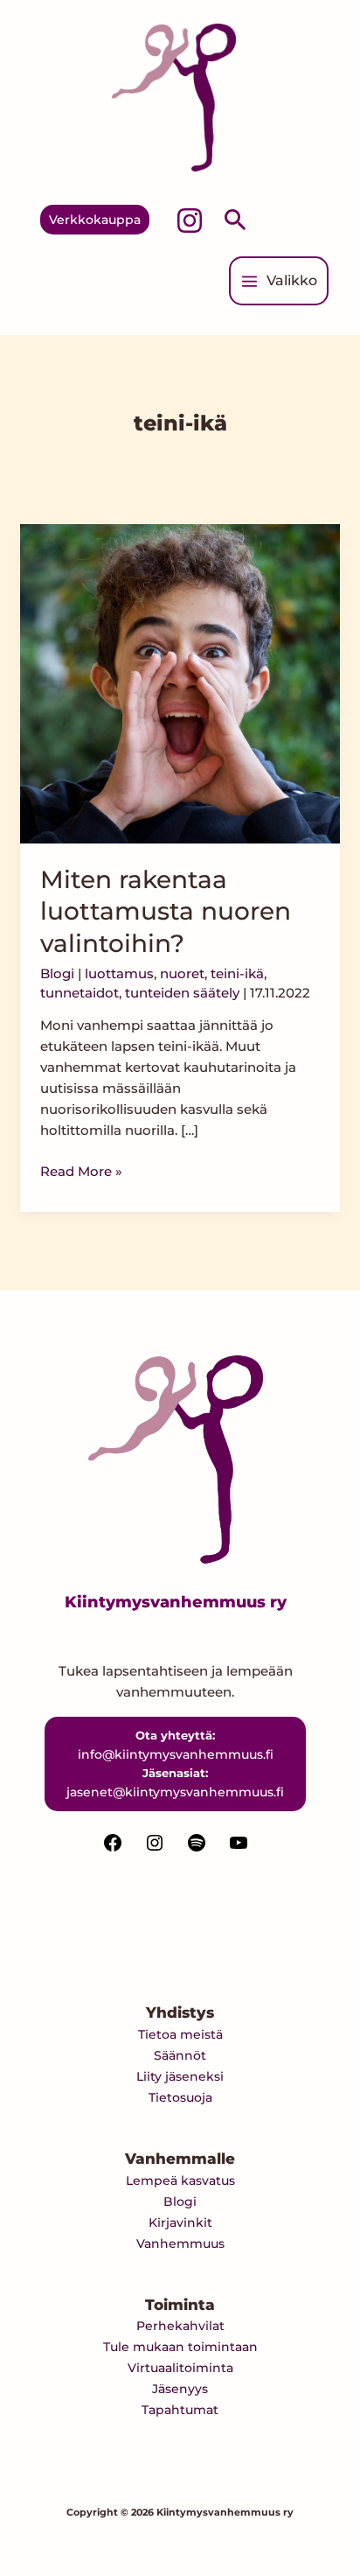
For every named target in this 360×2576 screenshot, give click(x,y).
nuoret (182, 973)
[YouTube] (239, 1849)
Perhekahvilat (180, 2326)
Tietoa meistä (180, 2034)
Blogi (57, 973)
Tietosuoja (180, 2097)
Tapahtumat (180, 2410)
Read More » (81, 1170)
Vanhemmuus (180, 2243)
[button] (95, 220)
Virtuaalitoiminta (180, 2368)
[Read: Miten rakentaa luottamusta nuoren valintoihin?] (180, 683)
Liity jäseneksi (180, 2076)
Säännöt (180, 2055)
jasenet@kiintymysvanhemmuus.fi (175, 1792)
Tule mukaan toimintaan (180, 2347)
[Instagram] (190, 220)
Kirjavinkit (180, 2222)
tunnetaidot (80, 993)
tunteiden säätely (182, 993)
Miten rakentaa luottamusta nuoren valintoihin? (166, 911)
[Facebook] (113, 1849)
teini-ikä (237, 973)
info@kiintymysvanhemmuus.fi (176, 1754)
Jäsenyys (180, 2389)
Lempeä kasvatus (180, 2180)
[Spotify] (197, 1849)
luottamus (119, 973)
